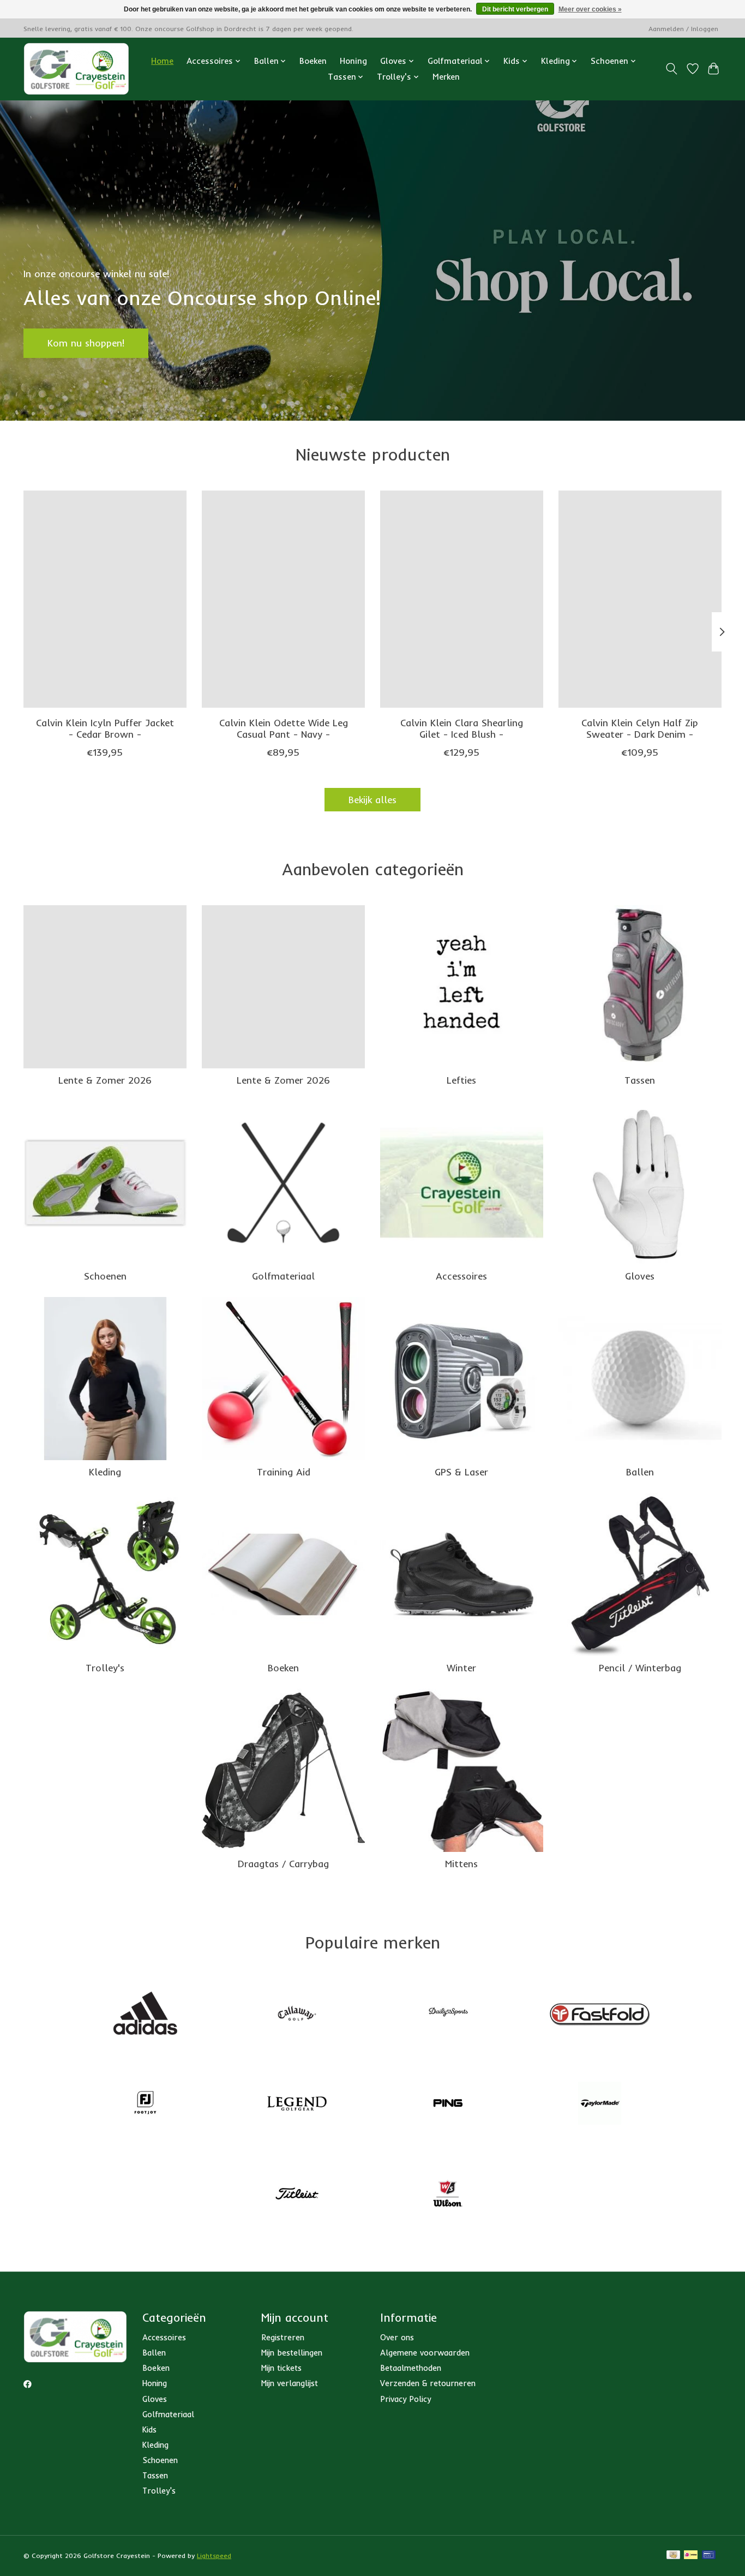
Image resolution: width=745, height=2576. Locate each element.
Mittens (461, 1863)
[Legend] (297, 2105)
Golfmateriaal (283, 1276)
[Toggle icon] (672, 69)
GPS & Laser (461, 1472)
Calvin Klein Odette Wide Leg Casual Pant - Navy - (284, 728)
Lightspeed (214, 2556)
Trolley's (105, 1667)
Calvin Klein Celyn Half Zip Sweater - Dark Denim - (640, 728)
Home (162, 61)
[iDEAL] (691, 2556)
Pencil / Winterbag (640, 1667)
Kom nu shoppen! (86, 343)
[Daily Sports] (448, 2014)
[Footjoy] (146, 2105)
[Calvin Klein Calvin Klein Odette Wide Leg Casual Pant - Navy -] (283, 599)
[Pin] (709, 2556)
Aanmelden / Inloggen (683, 29)
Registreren (283, 2337)
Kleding (105, 1472)
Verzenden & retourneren (428, 2383)
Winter (461, 1667)
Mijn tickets (281, 2368)
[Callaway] (297, 2014)
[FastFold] (599, 2014)
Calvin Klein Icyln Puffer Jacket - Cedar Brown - (105, 728)
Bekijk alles (372, 799)
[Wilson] (448, 2195)
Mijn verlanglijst (290, 2383)
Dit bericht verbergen (515, 9)
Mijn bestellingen (292, 2353)
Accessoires (461, 1276)
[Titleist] (297, 2195)
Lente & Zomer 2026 (105, 1080)
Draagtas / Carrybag (283, 1863)
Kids (149, 2429)
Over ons (397, 2337)
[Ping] (448, 2105)
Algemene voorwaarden (425, 2353)
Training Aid (284, 1472)
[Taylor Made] (599, 2105)
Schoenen (105, 1276)
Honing (353, 61)
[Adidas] (146, 2014)
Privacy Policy (405, 2399)
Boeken (313, 61)
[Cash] (673, 2556)
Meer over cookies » (590, 9)
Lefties (461, 1080)
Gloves (640, 1276)
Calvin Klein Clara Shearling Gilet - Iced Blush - (462, 728)
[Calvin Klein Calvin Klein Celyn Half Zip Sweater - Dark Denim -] (640, 599)
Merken (446, 77)
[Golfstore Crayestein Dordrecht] (76, 69)
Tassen (640, 1080)
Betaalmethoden (411, 2368)
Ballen (640, 1472)
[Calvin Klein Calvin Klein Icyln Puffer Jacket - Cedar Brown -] (105, 599)
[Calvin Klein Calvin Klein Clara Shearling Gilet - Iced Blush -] (462, 599)
